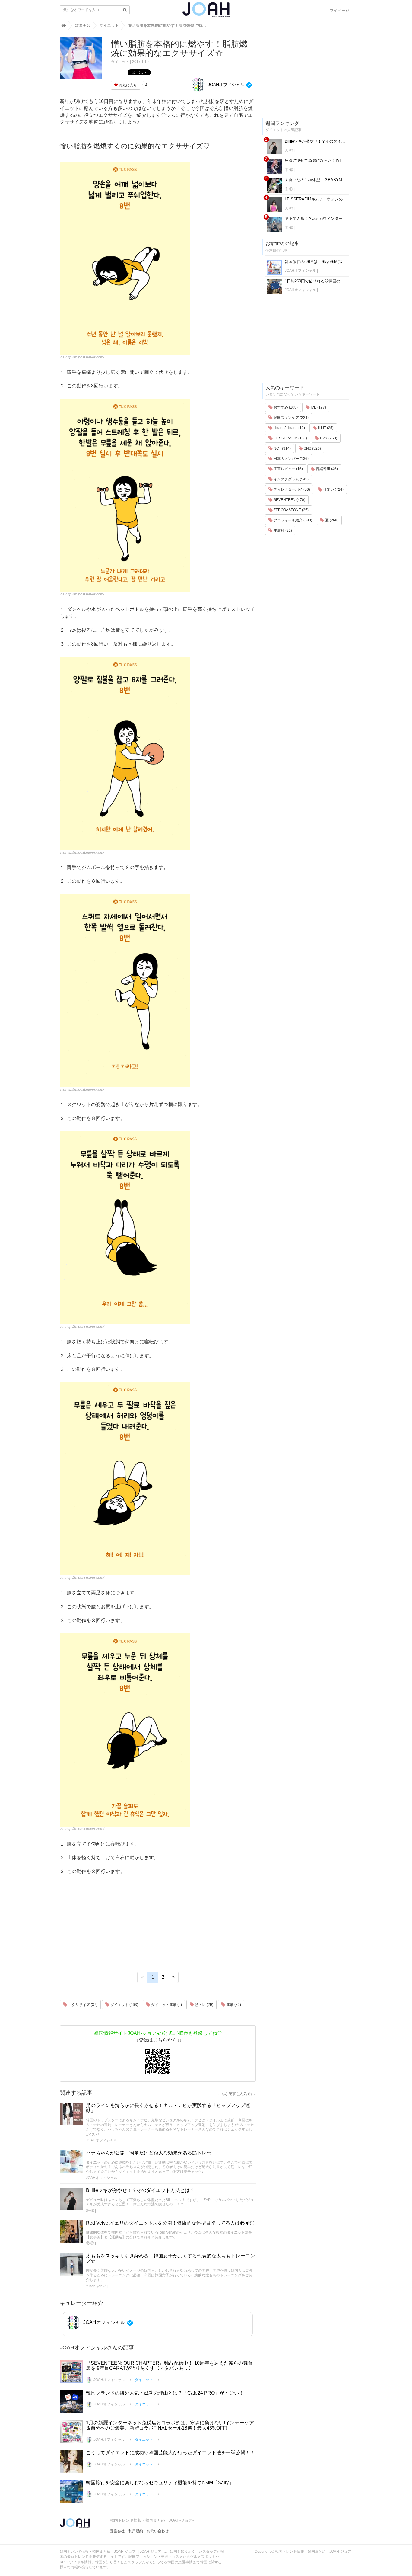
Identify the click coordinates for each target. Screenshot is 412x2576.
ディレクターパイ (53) (291, 489)
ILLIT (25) (325, 428)
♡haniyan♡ (96, 2286)
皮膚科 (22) (282, 531)
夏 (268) (331, 520)
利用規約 (136, 2531)
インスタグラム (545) (291, 479)
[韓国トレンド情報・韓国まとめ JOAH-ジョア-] (206, 12)
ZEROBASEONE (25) (291, 510)
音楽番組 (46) (326, 469)
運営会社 (117, 2531)
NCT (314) (282, 448)
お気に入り (127, 85)
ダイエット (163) (124, 2005)
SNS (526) (312, 448)
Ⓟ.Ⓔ (90, 2211)
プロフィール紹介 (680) (292, 520)
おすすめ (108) (285, 407)
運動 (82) (233, 2005)
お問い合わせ (158, 2531)
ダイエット (120, 62)
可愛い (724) (333, 489)
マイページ (339, 10)
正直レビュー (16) (288, 469)
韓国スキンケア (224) (291, 418)
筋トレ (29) (204, 2005)
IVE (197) (318, 407)
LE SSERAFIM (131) (290, 438)
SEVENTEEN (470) (289, 500)
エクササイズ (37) (82, 2005)
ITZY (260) (328, 438)
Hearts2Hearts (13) (289, 428)
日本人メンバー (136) (291, 459)
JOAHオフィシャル (225, 85)
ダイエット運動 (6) (166, 2005)
